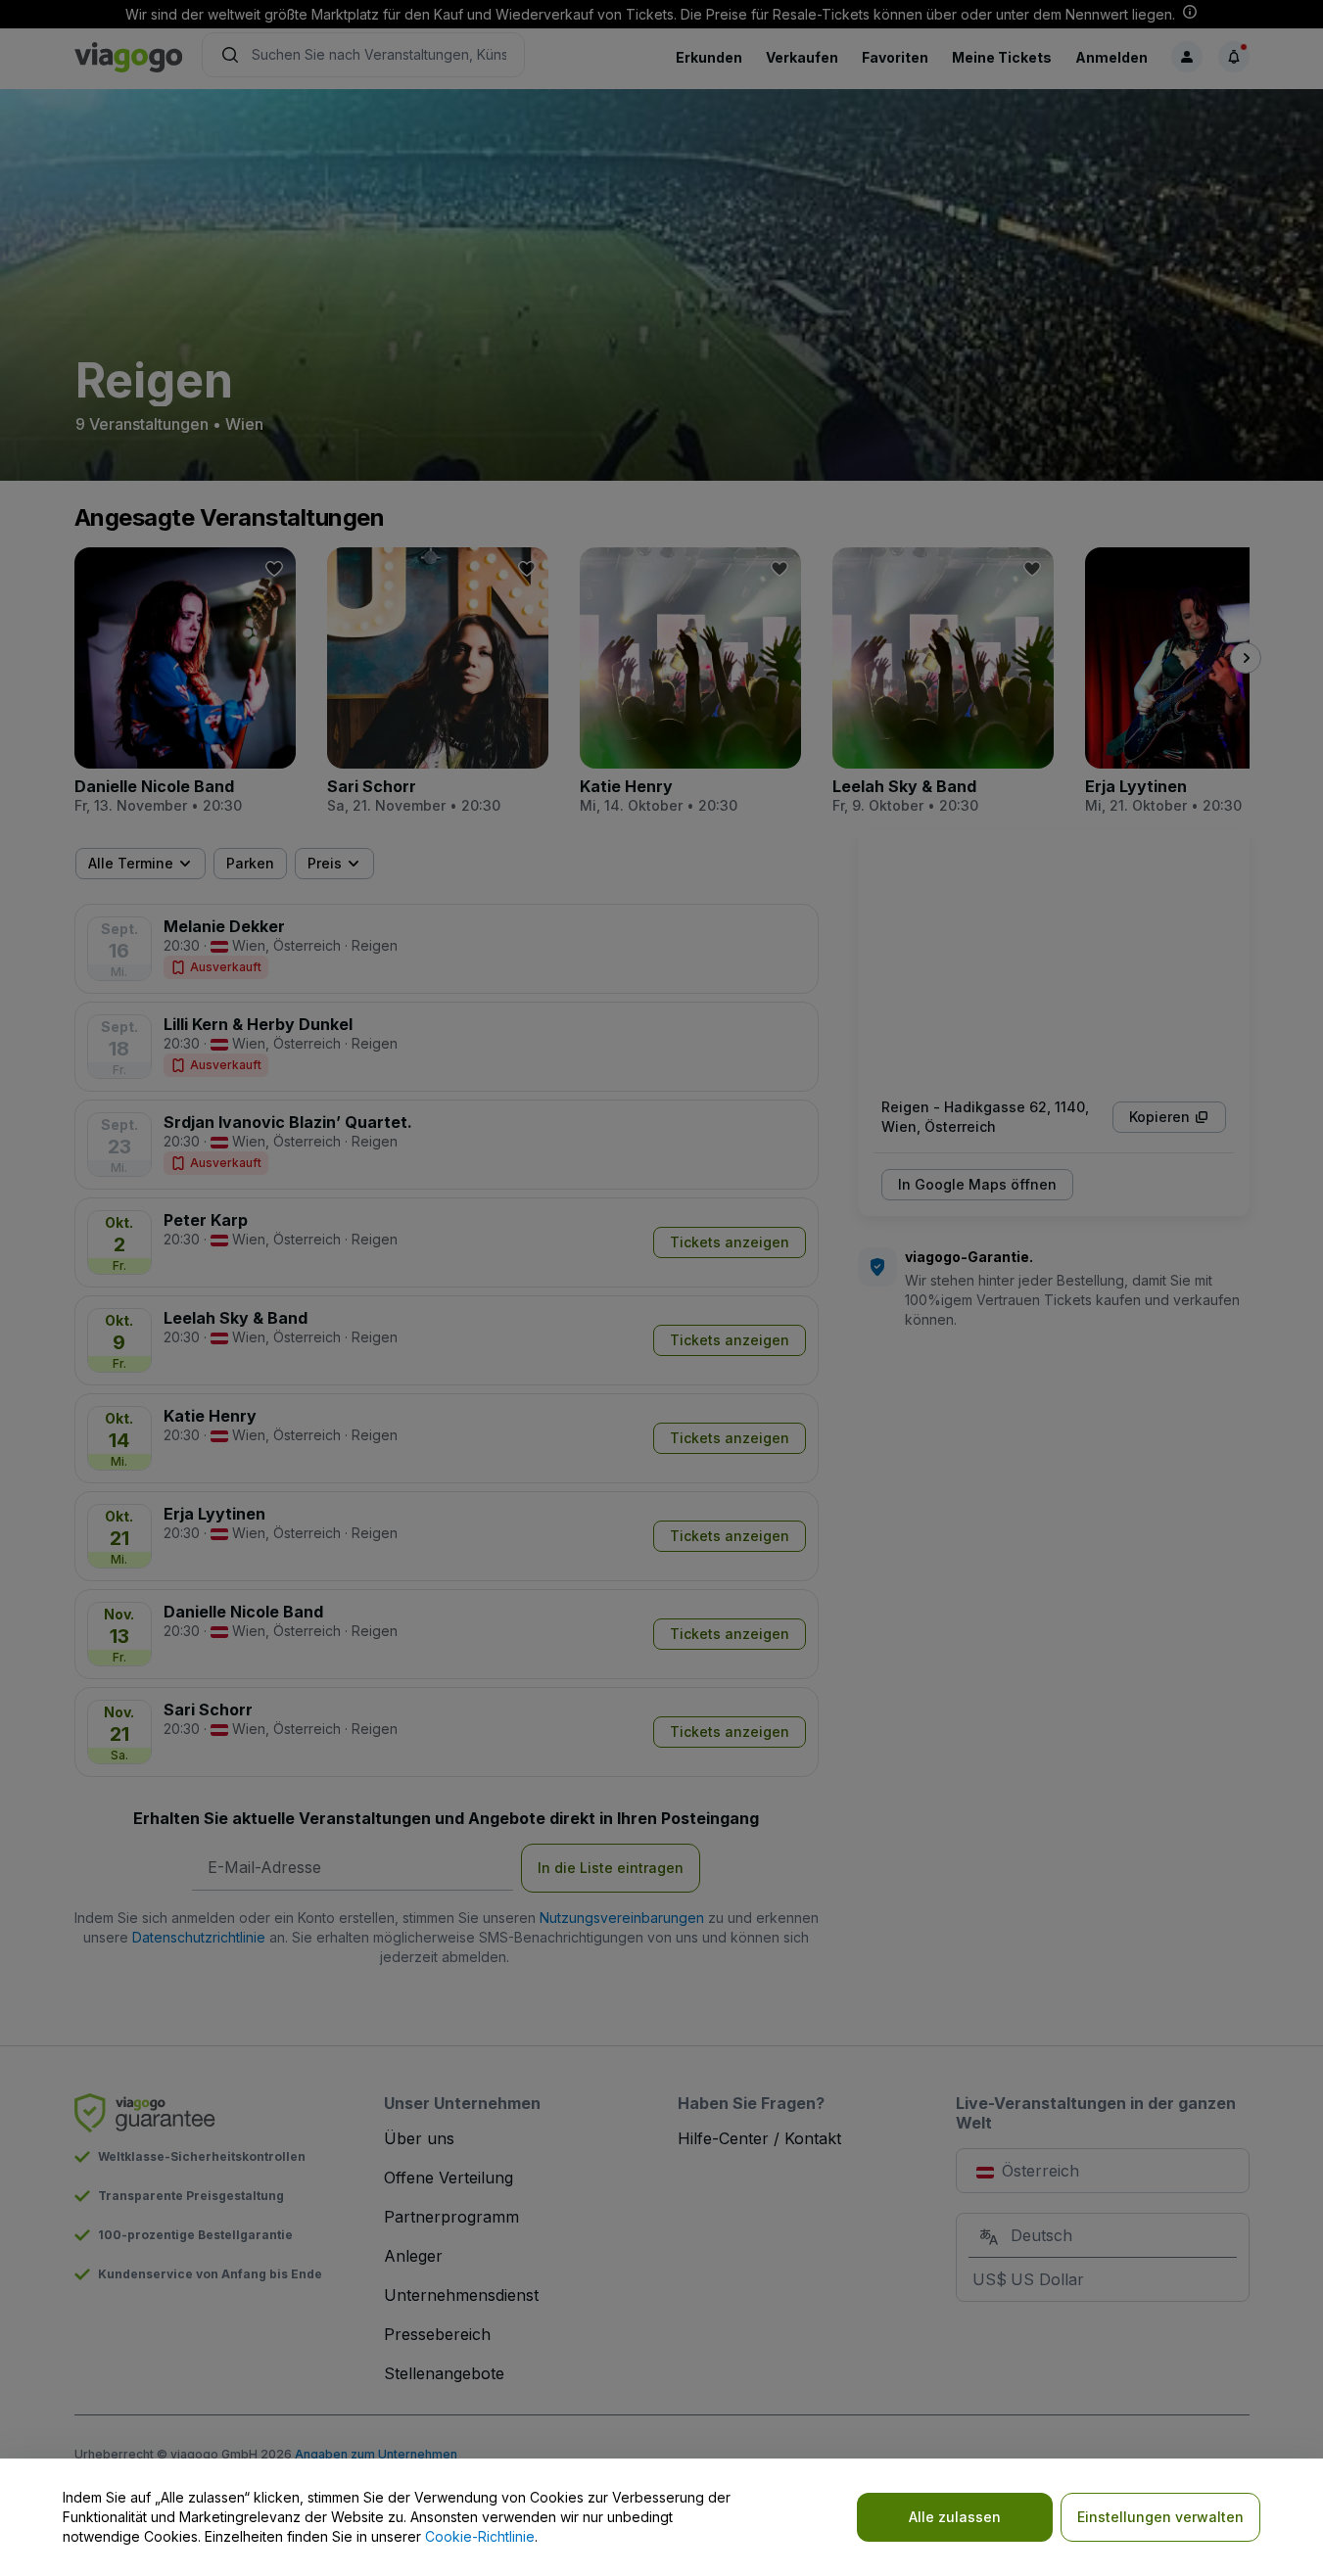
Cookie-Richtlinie (480, 2536)
